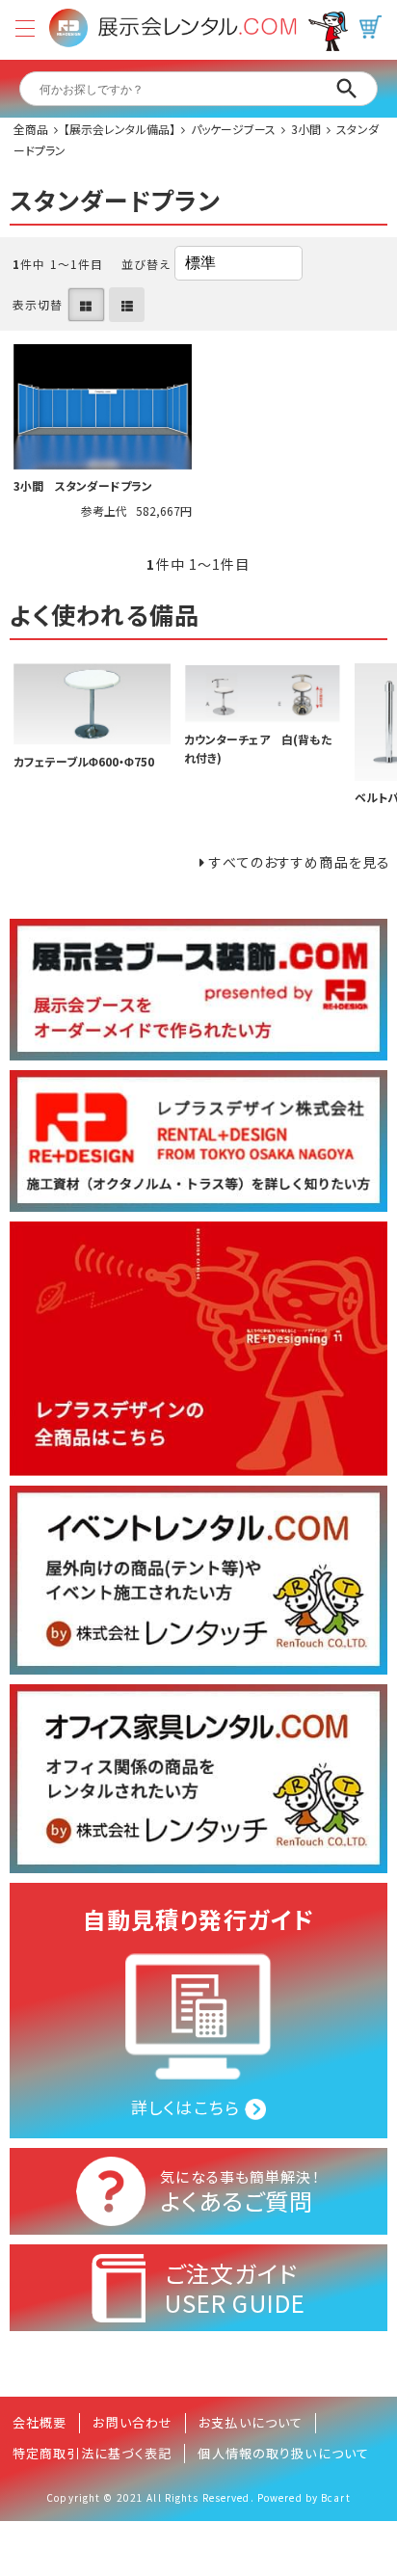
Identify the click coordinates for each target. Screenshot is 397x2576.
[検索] (347, 89)
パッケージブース (233, 129)
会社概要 (40, 2422)
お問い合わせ (132, 2422)
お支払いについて (251, 2422)
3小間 (306, 129)
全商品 (31, 129)
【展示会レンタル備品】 (119, 129)
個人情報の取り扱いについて (283, 2453)
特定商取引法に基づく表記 (92, 2453)
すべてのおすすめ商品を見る (300, 862)
